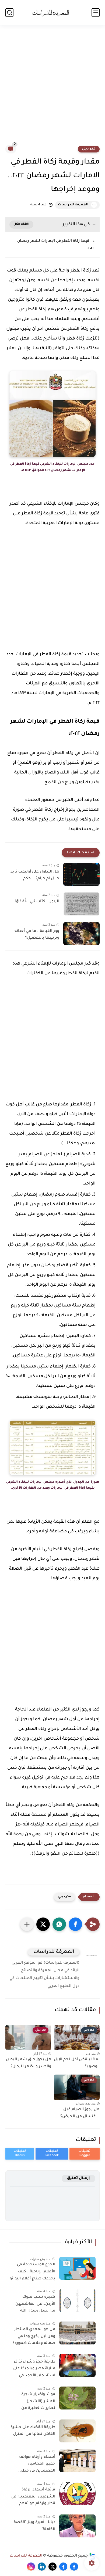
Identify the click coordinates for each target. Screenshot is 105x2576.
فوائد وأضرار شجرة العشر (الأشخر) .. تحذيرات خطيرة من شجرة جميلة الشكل (37, 2402)
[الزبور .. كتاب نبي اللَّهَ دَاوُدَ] (81, 904)
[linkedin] (42, 2567)
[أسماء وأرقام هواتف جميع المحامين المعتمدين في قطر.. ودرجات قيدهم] (77, 2461)
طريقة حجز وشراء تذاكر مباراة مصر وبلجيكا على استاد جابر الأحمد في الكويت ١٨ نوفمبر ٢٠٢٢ (34, 2370)
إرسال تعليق (78, 2178)
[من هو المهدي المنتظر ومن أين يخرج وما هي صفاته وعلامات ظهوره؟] (77, 2333)
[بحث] (9, 13)
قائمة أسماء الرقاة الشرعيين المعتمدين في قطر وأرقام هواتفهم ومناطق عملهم (33, 2498)
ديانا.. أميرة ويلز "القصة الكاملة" (34, 2526)
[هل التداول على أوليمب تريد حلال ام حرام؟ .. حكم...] (81, 874)
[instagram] (31, 2567)
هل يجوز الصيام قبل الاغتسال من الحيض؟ (80, 2113)
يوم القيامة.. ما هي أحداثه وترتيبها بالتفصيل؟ (37, 935)
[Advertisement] (52, 88)
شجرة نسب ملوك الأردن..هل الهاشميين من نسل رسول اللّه (35, 2304)
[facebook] (74, 2567)
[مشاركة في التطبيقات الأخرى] (27, 1924)
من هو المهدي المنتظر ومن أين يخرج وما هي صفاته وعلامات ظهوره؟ (34, 2336)
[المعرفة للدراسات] (52, 12)
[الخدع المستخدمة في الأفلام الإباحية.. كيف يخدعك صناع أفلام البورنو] (77, 2268)
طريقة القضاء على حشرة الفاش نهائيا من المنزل (33, 2431)
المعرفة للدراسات (73, 205)
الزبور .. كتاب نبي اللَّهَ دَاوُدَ (37, 902)
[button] (75, 1924)
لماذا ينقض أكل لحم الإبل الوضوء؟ (77, 2063)
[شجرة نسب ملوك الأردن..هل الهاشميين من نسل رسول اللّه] (77, 2301)
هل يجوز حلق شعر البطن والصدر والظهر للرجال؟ (29, 2063)
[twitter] (52, 2567)
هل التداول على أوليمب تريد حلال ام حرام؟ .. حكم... (35, 875)
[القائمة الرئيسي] (96, 13)
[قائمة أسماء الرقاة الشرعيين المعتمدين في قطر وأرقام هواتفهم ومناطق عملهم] (77, 2493)
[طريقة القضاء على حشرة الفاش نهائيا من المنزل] (77, 2431)
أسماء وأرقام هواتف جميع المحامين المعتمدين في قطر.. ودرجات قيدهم (37, 2465)
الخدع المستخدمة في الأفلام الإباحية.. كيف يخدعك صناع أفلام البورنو (32, 2272)
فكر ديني (89, 149)
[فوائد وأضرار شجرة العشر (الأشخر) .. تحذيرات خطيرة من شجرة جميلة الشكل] (77, 2398)
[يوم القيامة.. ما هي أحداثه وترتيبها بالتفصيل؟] (81, 934)
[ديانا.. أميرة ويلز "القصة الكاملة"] (77, 2526)
